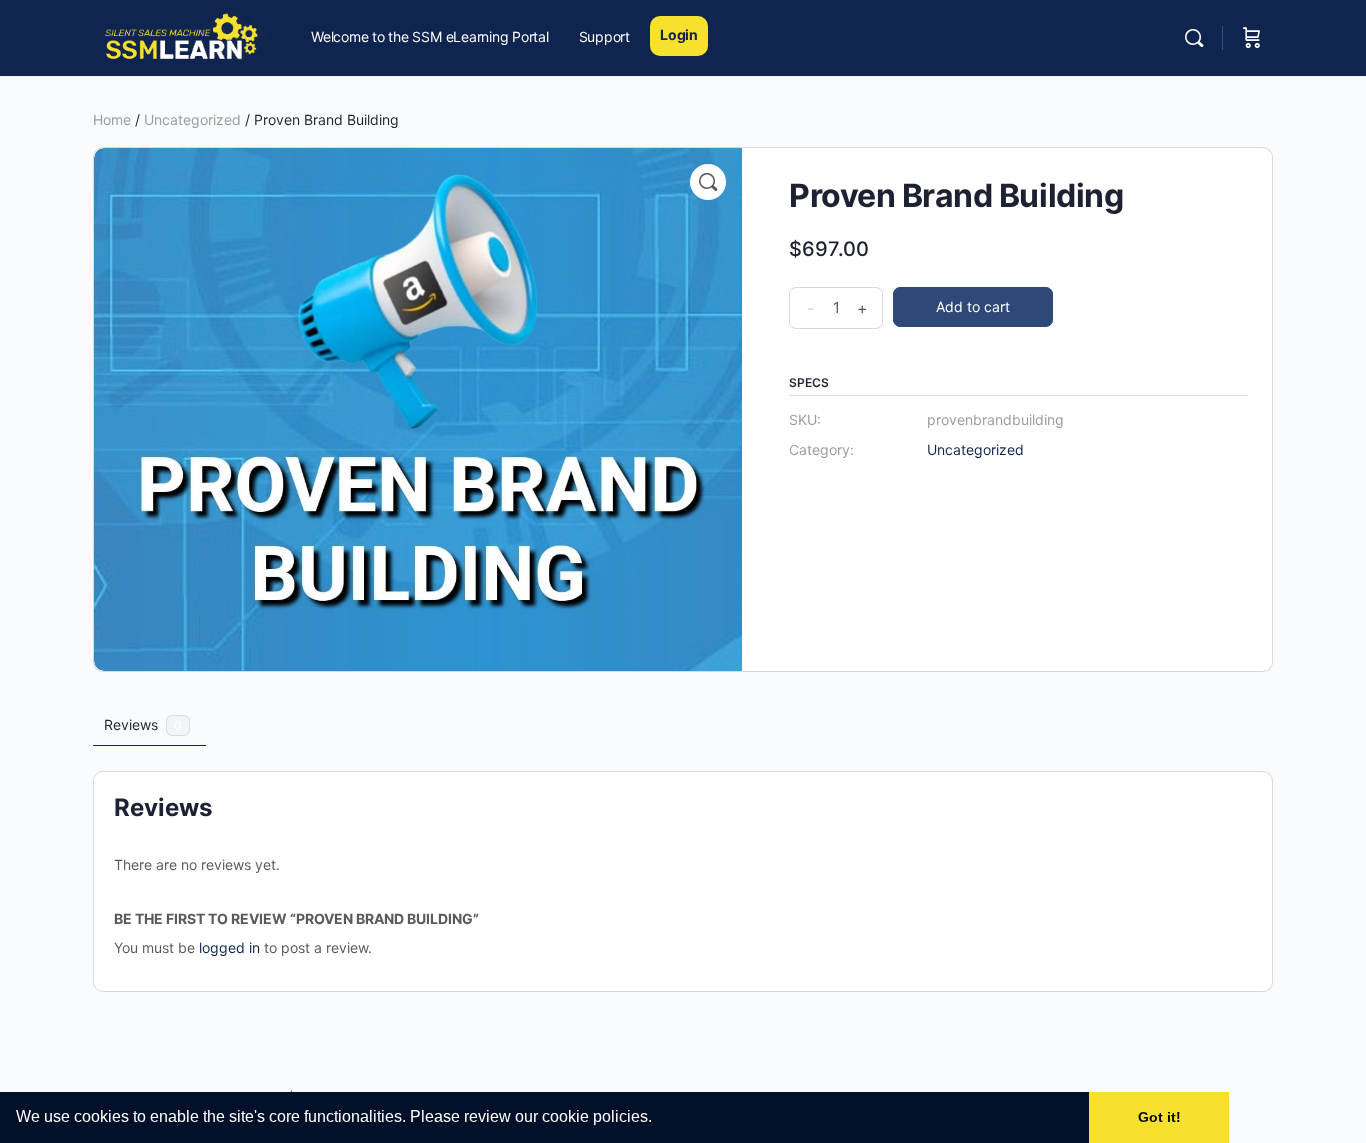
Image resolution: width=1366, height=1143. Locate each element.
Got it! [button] (1159, 1117)
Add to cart (973, 306)
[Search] (1194, 38)
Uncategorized (192, 119)
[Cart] (1252, 38)
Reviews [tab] (143, 724)
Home (112, 119)
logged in (229, 947)
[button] (659, 1119)
